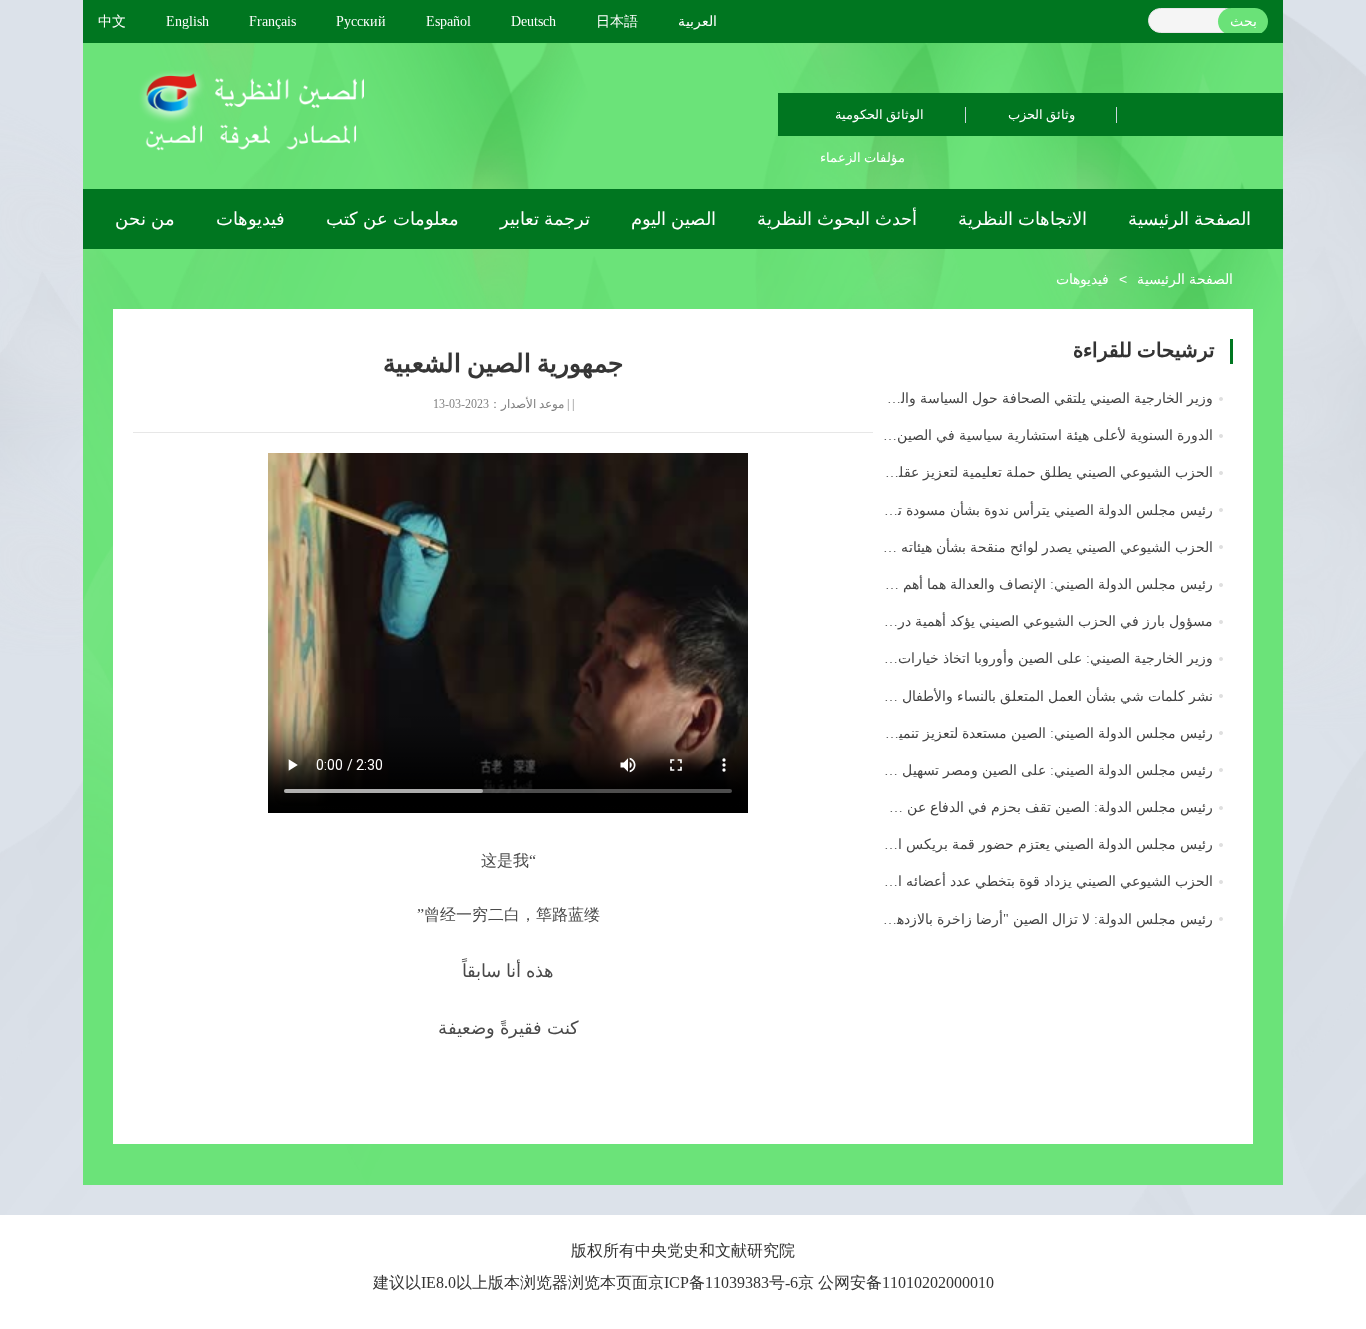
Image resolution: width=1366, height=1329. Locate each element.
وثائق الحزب (1041, 114)
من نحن (145, 219)
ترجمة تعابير (545, 219)
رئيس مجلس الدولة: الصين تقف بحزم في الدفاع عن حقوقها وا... (1024, 807)
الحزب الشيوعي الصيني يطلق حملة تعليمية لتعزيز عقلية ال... (1035, 472)
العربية (697, 21)
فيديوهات (250, 219)
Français (272, 21)
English (187, 21)
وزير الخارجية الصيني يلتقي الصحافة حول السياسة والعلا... (1043, 398)
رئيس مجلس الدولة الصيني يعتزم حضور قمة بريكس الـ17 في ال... (1018, 844)
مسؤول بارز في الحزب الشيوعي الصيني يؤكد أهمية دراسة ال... (1028, 621)
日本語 (617, 21)
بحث (1243, 21)
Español (448, 21)
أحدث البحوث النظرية (837, 219)
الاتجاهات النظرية (1022, 219)
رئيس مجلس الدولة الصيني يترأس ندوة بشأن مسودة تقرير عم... (1025, 510)
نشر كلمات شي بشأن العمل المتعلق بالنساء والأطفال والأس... (1031, 696)
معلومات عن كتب (392, 219)
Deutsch (533, 21)
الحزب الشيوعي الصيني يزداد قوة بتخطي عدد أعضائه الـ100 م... (1028, 881)
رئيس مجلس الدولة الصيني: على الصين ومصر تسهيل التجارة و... (1024, 770)
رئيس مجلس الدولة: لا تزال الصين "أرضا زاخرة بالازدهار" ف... (1031, 919)
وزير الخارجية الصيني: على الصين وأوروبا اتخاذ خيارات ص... (1039, 658)
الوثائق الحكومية (879, 114)
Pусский (361, 21)
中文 (112, 21)
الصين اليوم (673, 219)
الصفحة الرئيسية (1189, 219)
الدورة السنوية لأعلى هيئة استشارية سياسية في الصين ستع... (1035, 435)
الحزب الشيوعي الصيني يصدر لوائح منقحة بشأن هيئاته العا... (1039, 547)
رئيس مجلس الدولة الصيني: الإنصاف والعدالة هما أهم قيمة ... (1034, 584)
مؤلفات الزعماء (862, 157)
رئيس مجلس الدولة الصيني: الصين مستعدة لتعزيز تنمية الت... (1033, 733)
